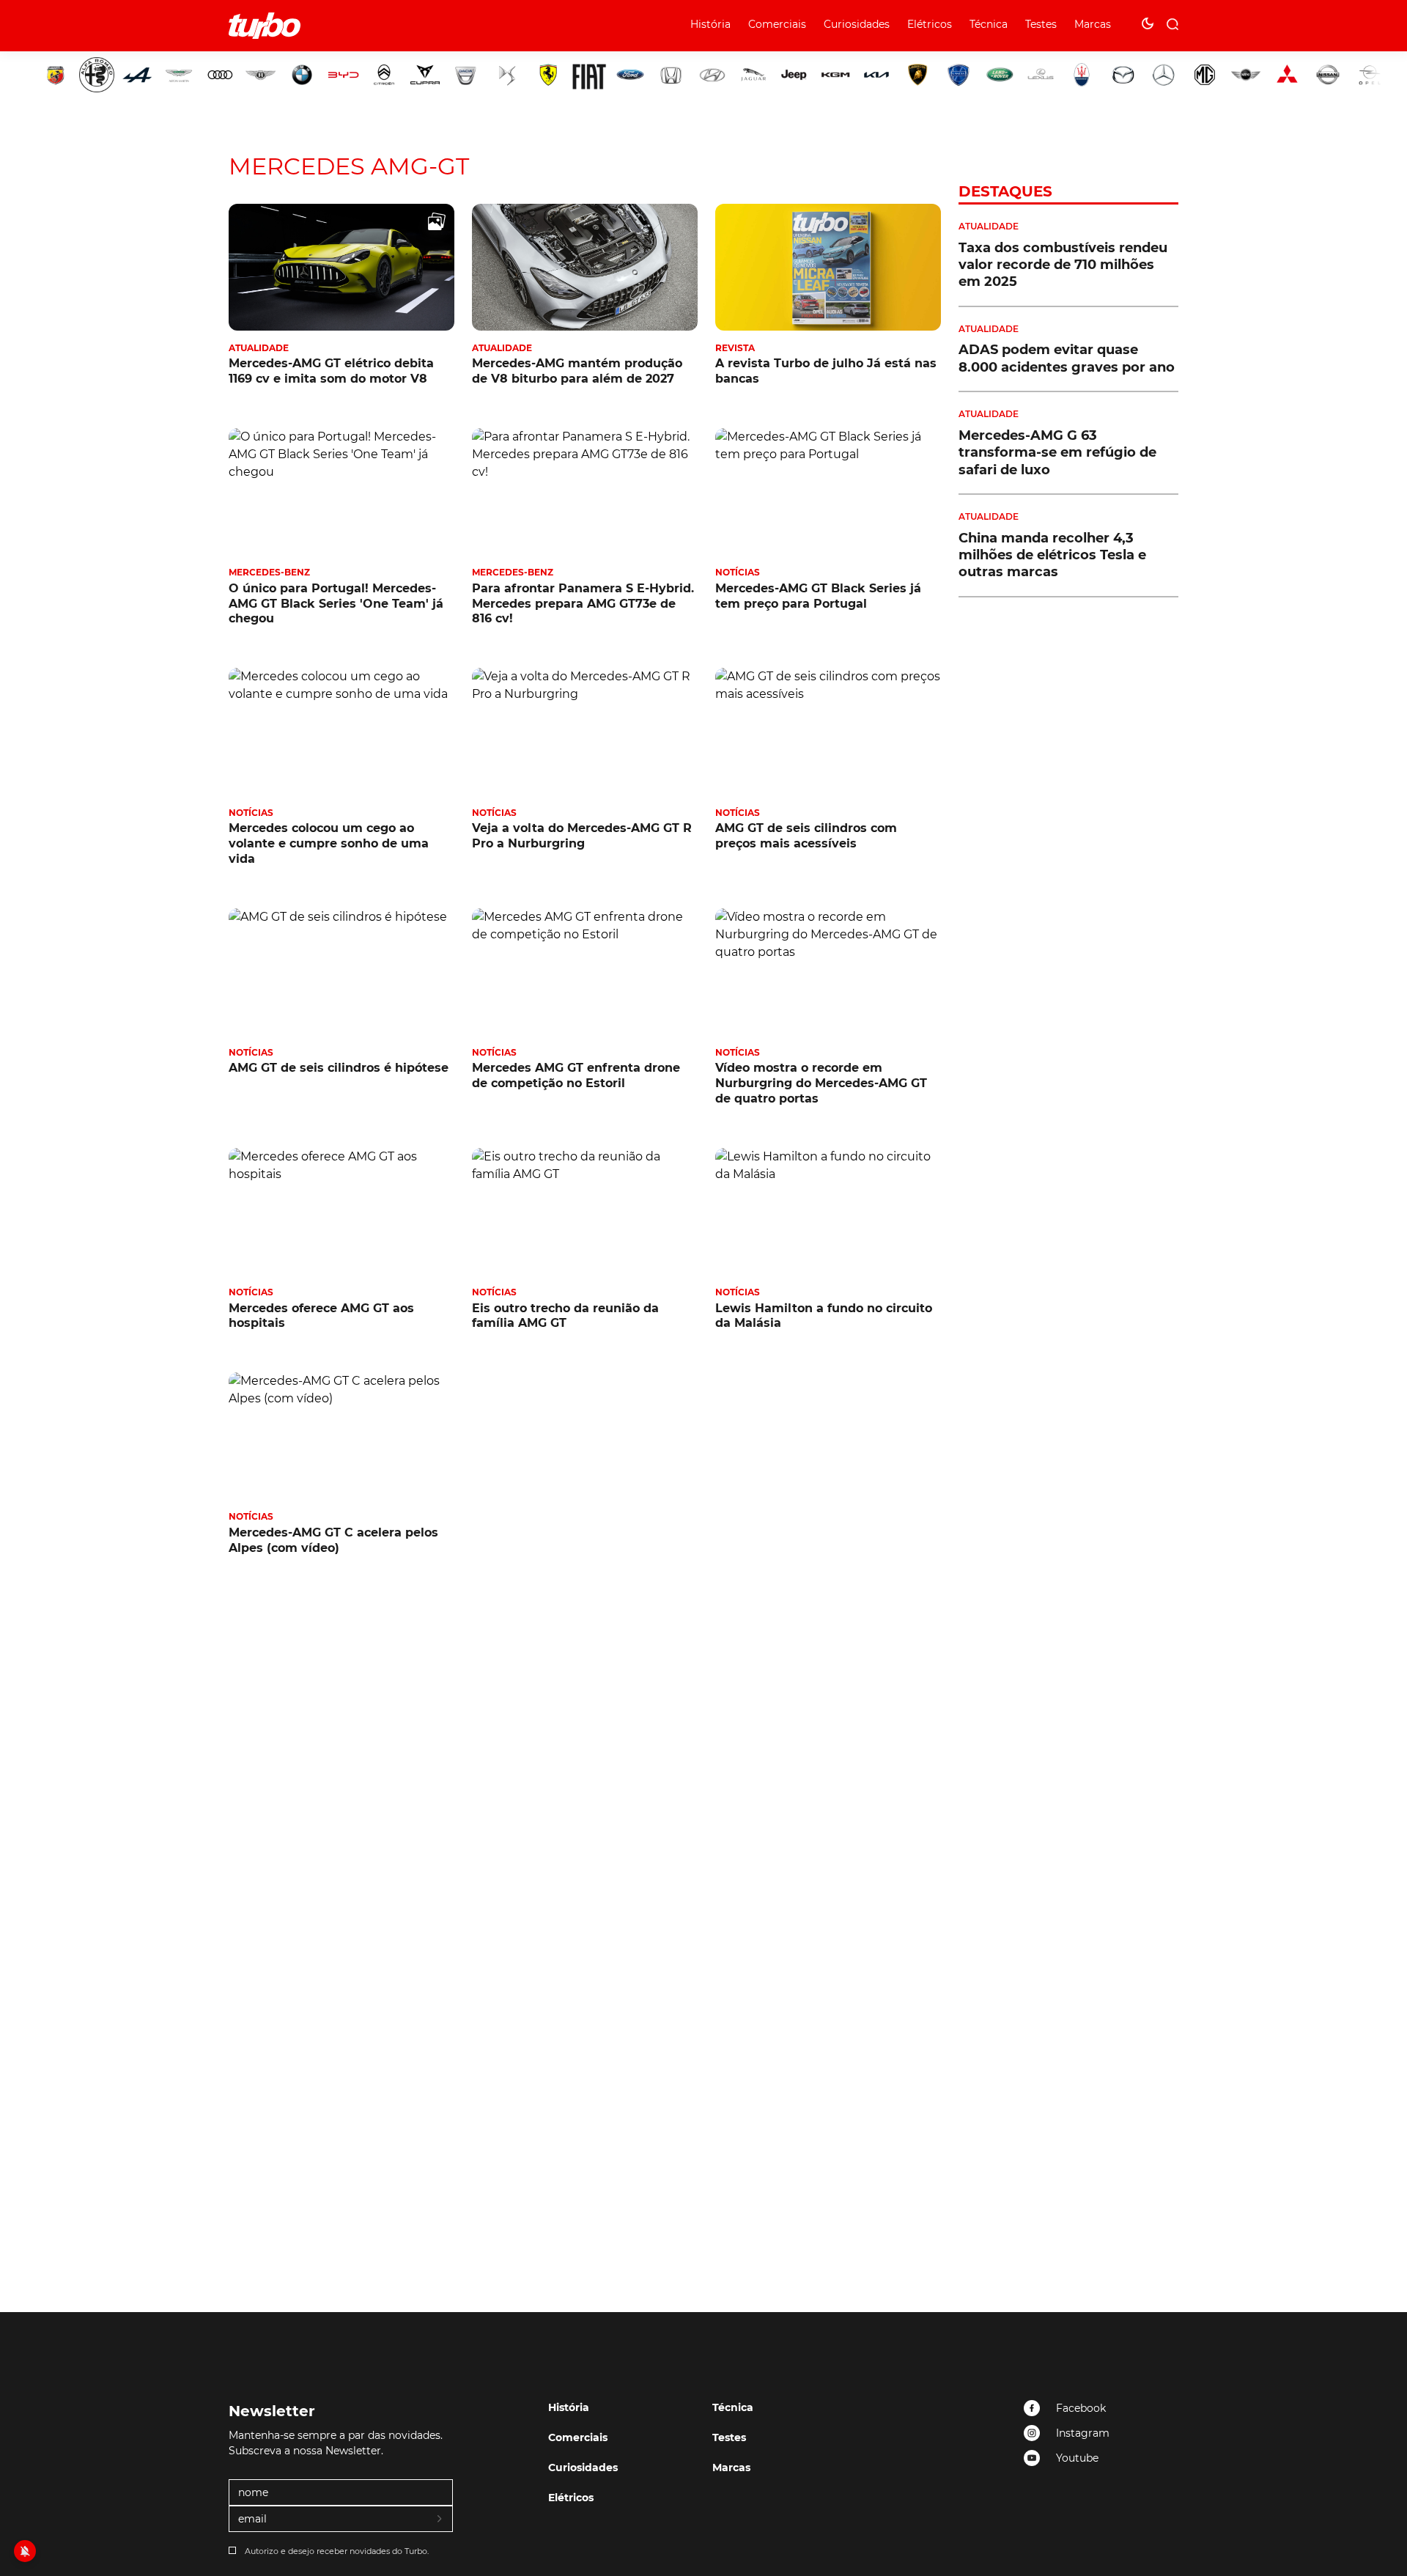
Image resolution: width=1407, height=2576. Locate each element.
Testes (1041, 24)
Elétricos (930, 24)
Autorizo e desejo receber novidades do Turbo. (337, 2551)
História (710, 24)
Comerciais (777, 24)
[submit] (440, 2520)
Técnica (989, 24)
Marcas (1093, 24)
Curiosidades (857, 24)
